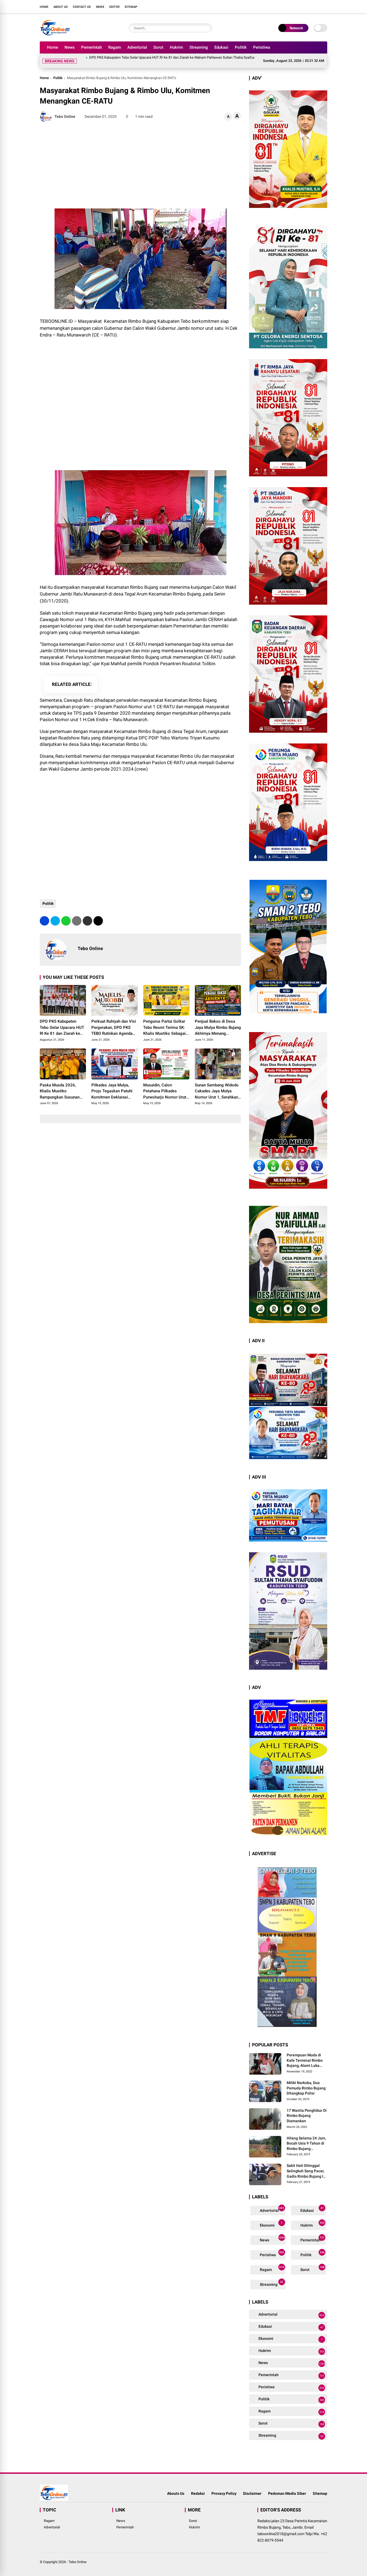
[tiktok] (325, 6)
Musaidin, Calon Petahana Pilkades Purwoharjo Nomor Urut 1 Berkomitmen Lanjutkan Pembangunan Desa (166, 1085)
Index (100, 7)
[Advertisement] (140, 159)
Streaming (199, 47)
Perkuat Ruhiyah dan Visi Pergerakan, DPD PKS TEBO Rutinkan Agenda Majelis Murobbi (114, 1021)
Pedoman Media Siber (287, 2487)
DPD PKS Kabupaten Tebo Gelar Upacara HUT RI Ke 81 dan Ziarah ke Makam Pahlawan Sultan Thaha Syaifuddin (106, 57)
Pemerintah (91, 47)
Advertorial (137, 47)
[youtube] (316, 6)
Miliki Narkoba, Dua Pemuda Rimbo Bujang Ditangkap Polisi (306, 2081)
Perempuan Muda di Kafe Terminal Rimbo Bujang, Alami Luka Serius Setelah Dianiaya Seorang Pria (307, 2054)
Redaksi (198, 2487)
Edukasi (221, 47)
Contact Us (82, 7)
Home (44, 7)
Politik (241, 47)
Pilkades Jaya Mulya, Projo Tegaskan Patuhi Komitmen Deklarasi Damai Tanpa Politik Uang (112, 1085)
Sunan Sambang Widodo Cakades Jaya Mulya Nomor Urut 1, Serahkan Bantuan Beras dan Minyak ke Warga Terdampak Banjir (217, 1085)
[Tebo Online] (55, 34)
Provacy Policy (224, 2487)
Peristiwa (262, 47)
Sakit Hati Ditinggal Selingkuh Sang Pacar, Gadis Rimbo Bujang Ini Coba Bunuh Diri (307, 2165)
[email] (87, 914)
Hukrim (176, 47)
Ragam (115, 47)
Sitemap (131, 7)
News (70, 47)
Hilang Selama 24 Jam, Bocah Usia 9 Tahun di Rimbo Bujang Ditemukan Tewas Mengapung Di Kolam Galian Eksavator (306, 2137)
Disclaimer (252, 2487)
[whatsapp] (66, 914)
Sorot (158, 47)
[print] (77, 914)
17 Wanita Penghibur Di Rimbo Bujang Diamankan (307, 2109)
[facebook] (292, 6)
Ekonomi (271, 2218)
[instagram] (308, 6)
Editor (114, 7)
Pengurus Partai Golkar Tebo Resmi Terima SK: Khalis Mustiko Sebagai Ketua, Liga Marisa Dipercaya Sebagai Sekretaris (164, 1021)
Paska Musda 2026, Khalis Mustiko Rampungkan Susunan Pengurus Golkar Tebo (60, 1085)
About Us (61, 7)
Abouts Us (176, 2487)
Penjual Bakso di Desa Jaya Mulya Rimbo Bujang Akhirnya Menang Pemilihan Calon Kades (218, 1021)
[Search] (207, 28)
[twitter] (300, 6)
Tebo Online (78, 2555)
